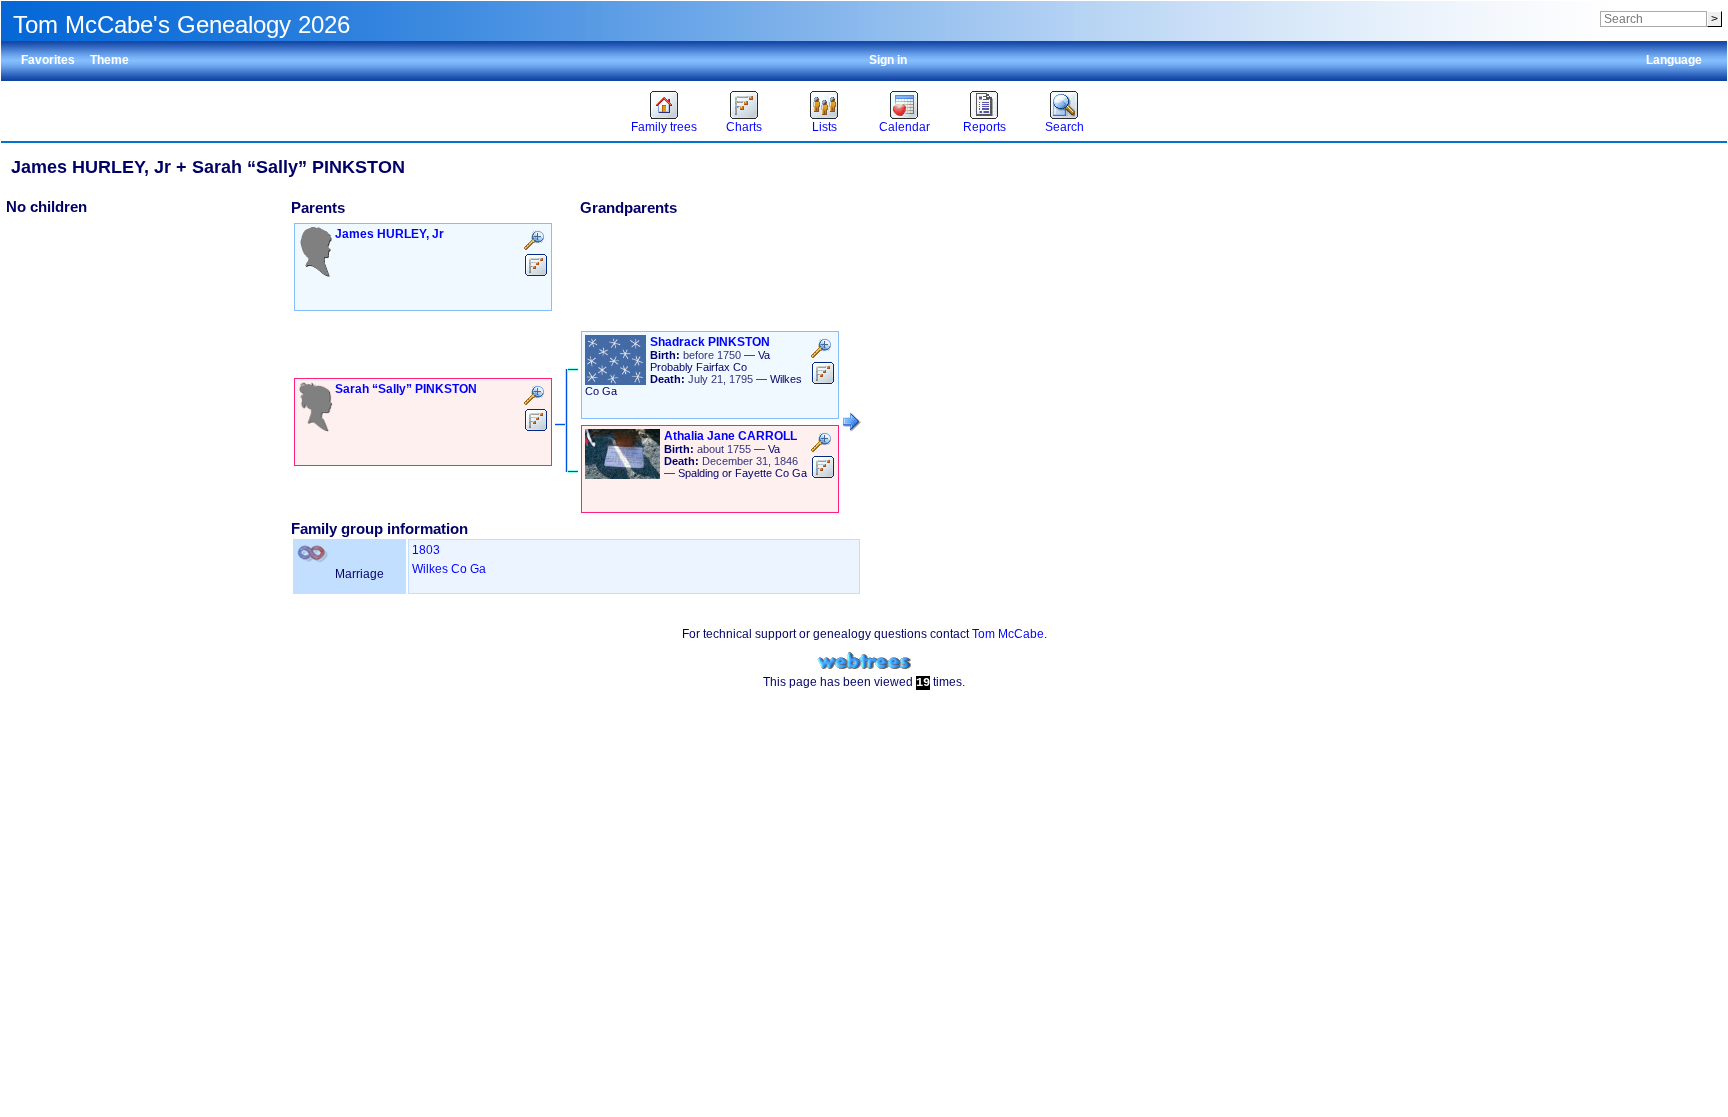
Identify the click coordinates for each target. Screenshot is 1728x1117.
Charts (744, 127)
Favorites (48, 60)
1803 (426, 550)
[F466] (852, 422)
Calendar (904, 127)
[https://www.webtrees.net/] (864, 661)
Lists (824, 127)
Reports (984, 127)
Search (1064, 127)
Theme (109, 60)
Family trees (664, 127)
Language (1674, 60)
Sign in (888, 60)
